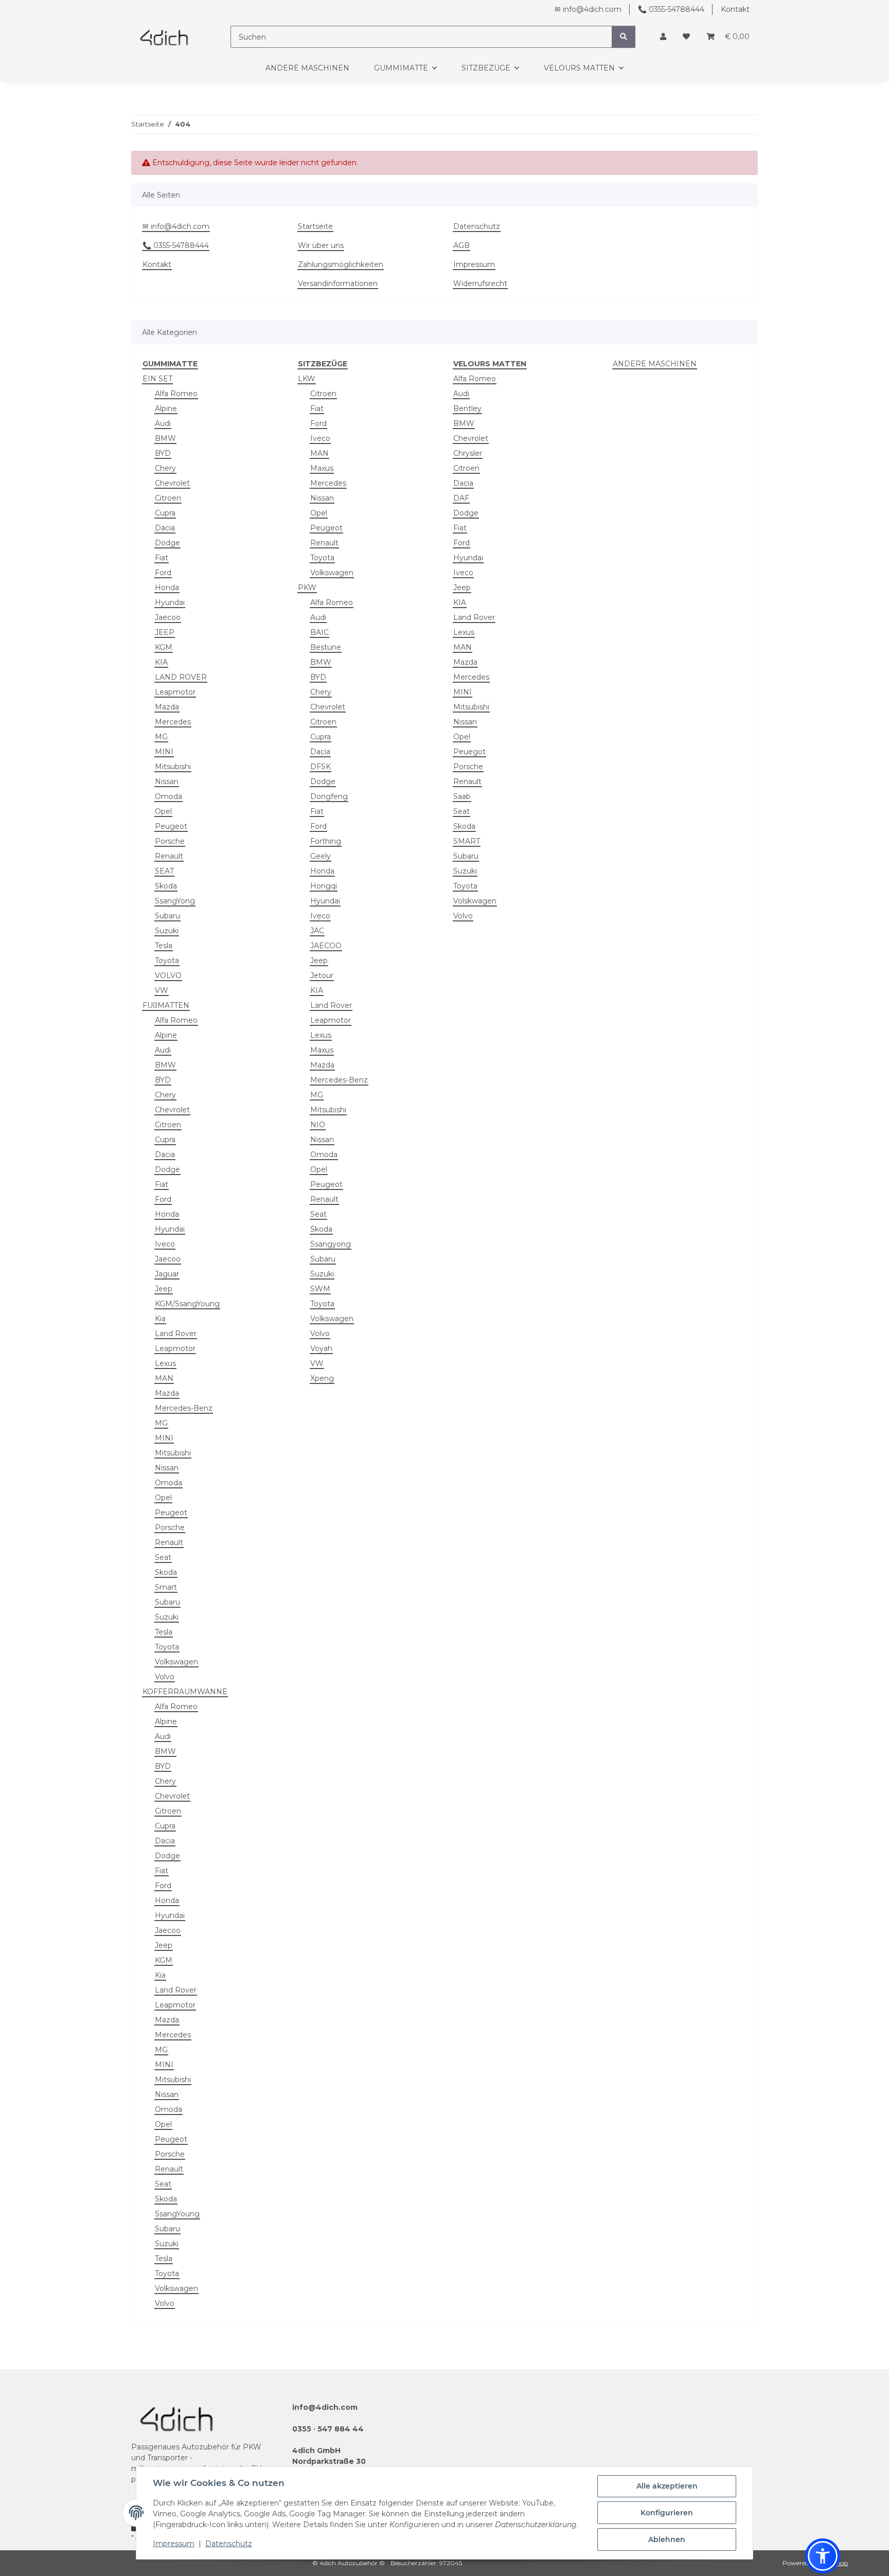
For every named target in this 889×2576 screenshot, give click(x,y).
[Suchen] (624, 37)
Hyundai (170, 602)
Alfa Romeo (176, 394)
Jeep (164, 1289)
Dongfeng (329, 796)
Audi (163, 423)
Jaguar (167, 1274)
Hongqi (324, 886)
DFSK (321, 767)
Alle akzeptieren (667, 2486)
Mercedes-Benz (184, 1408)
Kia (160, 1319)
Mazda (167, 707)
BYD (163, 453)
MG (161, 737)
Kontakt (735, 9)
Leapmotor (175, 692)
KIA (161, 662)
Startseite (315, 226)
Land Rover (176, 1334)
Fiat (162, 558)
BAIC (319, 632)
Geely (321, 856)
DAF (461, 498)
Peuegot (469, 752)
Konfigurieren (667, 2513)
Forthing (326, 841)
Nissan (167, 781)
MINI (164, 752)
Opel (163, 811)
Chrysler (468, 453)
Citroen (168, 498)
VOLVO (168, 975)
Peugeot (171, 826)
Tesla (164, 946)
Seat (163, 1557)
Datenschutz (229, 2544)
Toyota (167, 961)
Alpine (166, 408)
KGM (164, 647)
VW (162, 990)
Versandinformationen (338, 283)
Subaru (167, 916)
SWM (320, 1289)
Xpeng (322, 1378)
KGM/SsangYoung (187, 1304)
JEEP (165, 632)
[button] (663, 37)
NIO (318, 1125)
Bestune (326, 647)
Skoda (166, 886)
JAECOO (326, 946)
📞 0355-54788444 (671, 9)
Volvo (165, 1677)
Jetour (322, 975)
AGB (461, 245)
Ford (163, 573)
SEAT (164, 871)
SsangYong (175, 901)
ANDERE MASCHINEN (655, 364)
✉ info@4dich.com (588, 9)
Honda (167, 588)
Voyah (321, 1348)
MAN (164, 1378)
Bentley (467, 408)
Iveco (165, 1244)
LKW (307, 379)
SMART (467, 841)
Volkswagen (176, 1662)
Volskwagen (475, 901)
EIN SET (157, 379)
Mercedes (173, 722)
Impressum (174, 2544)
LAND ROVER (181, 677)
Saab (462, 796)
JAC (317, 931)
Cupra (165, 513)
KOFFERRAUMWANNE (185, 1692)
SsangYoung (177, 2214)
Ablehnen (667, 2539)
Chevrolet (172, 483)
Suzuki (167, 931)
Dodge (167, 543)
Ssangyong (331, 1244)
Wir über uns (321, 245)
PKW (307, 588)
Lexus (165, 1363)
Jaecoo (168, 617)
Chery (165, 468)
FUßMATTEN (166, 1005)
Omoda (168, 796)
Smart (166, 1587)
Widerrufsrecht (480, 283)
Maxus (322, 468)
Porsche (170, 841)
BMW (165, 438)
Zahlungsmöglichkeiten (341, 264)
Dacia (165, 528)
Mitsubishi (173, 767)
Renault (169, 856)
